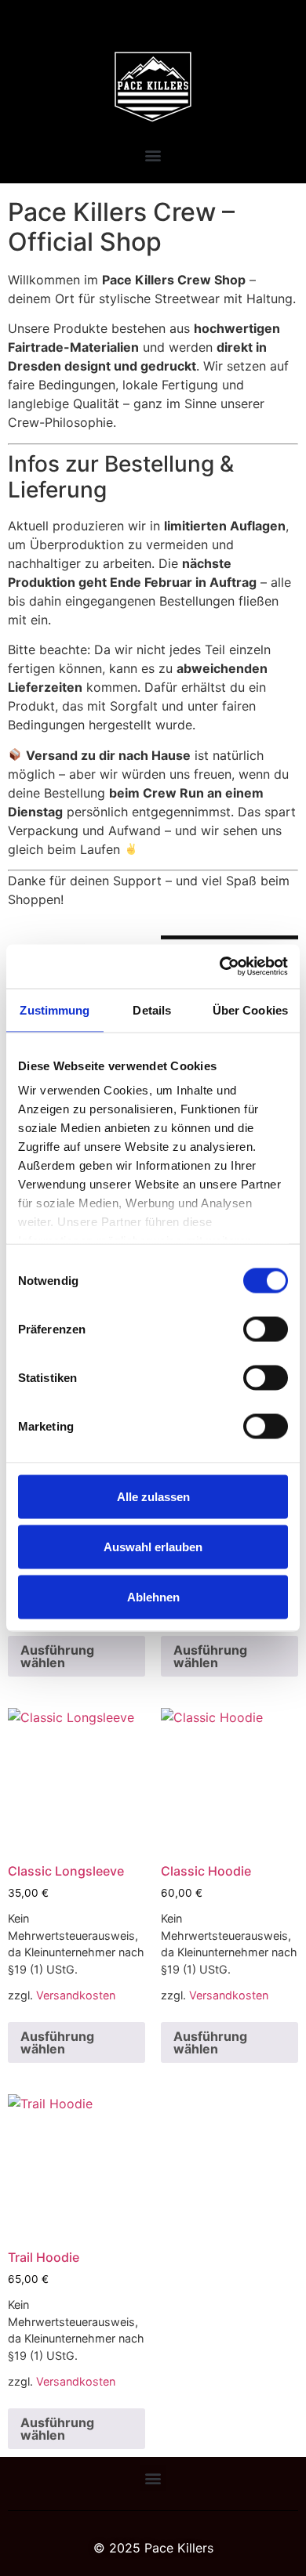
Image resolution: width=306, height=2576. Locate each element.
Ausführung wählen (57, 1656)
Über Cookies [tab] (250, 1009)
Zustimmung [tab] (55, 1009)
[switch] (266, 1329)
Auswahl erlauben (153, 1546)
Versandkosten (76, 1995)
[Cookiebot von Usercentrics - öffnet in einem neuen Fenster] (220, 967)
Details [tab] (152, 1009)
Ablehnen (153, 1596)
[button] (153, 155)
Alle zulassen (153, 1496)
